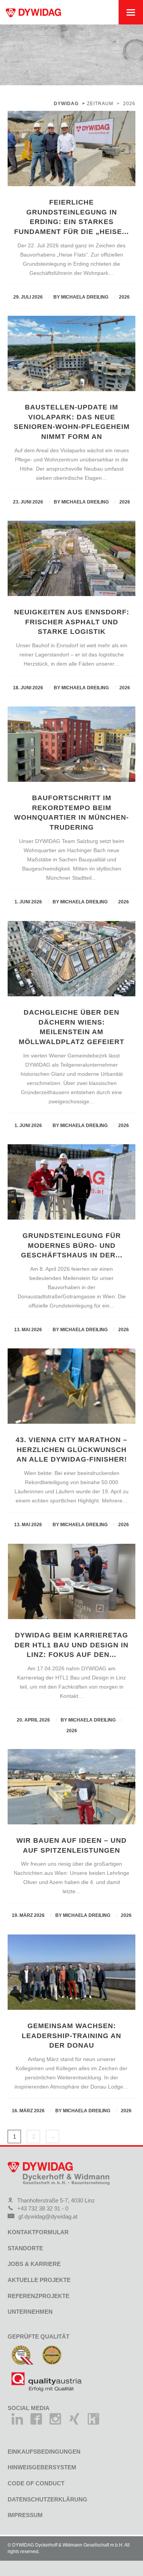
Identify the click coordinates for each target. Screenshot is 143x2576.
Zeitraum (100, 104)
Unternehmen (30, 2312)
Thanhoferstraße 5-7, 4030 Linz (56, 2200)
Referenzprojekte (39, 2296)
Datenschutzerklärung (47, 2499)
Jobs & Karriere (34, 2264)
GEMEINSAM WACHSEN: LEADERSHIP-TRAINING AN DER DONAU (71, 2036)
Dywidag (66, 104)
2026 (124, 297)
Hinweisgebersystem (42, 2467)
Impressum (25, 2515)
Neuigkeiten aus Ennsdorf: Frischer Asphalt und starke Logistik (72, 622)
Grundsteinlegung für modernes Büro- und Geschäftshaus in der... (72, 1246)
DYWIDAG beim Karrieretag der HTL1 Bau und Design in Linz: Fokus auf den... (71, 1645)
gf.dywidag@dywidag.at (48, 2216)
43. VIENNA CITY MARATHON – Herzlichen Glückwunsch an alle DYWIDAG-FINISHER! (71, 1450)
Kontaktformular (38, 2232)
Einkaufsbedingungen (44, 2452)
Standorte (25, 2248)
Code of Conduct (36, 2483)
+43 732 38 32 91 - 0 (43, 2208)
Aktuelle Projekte (39, 2280)
